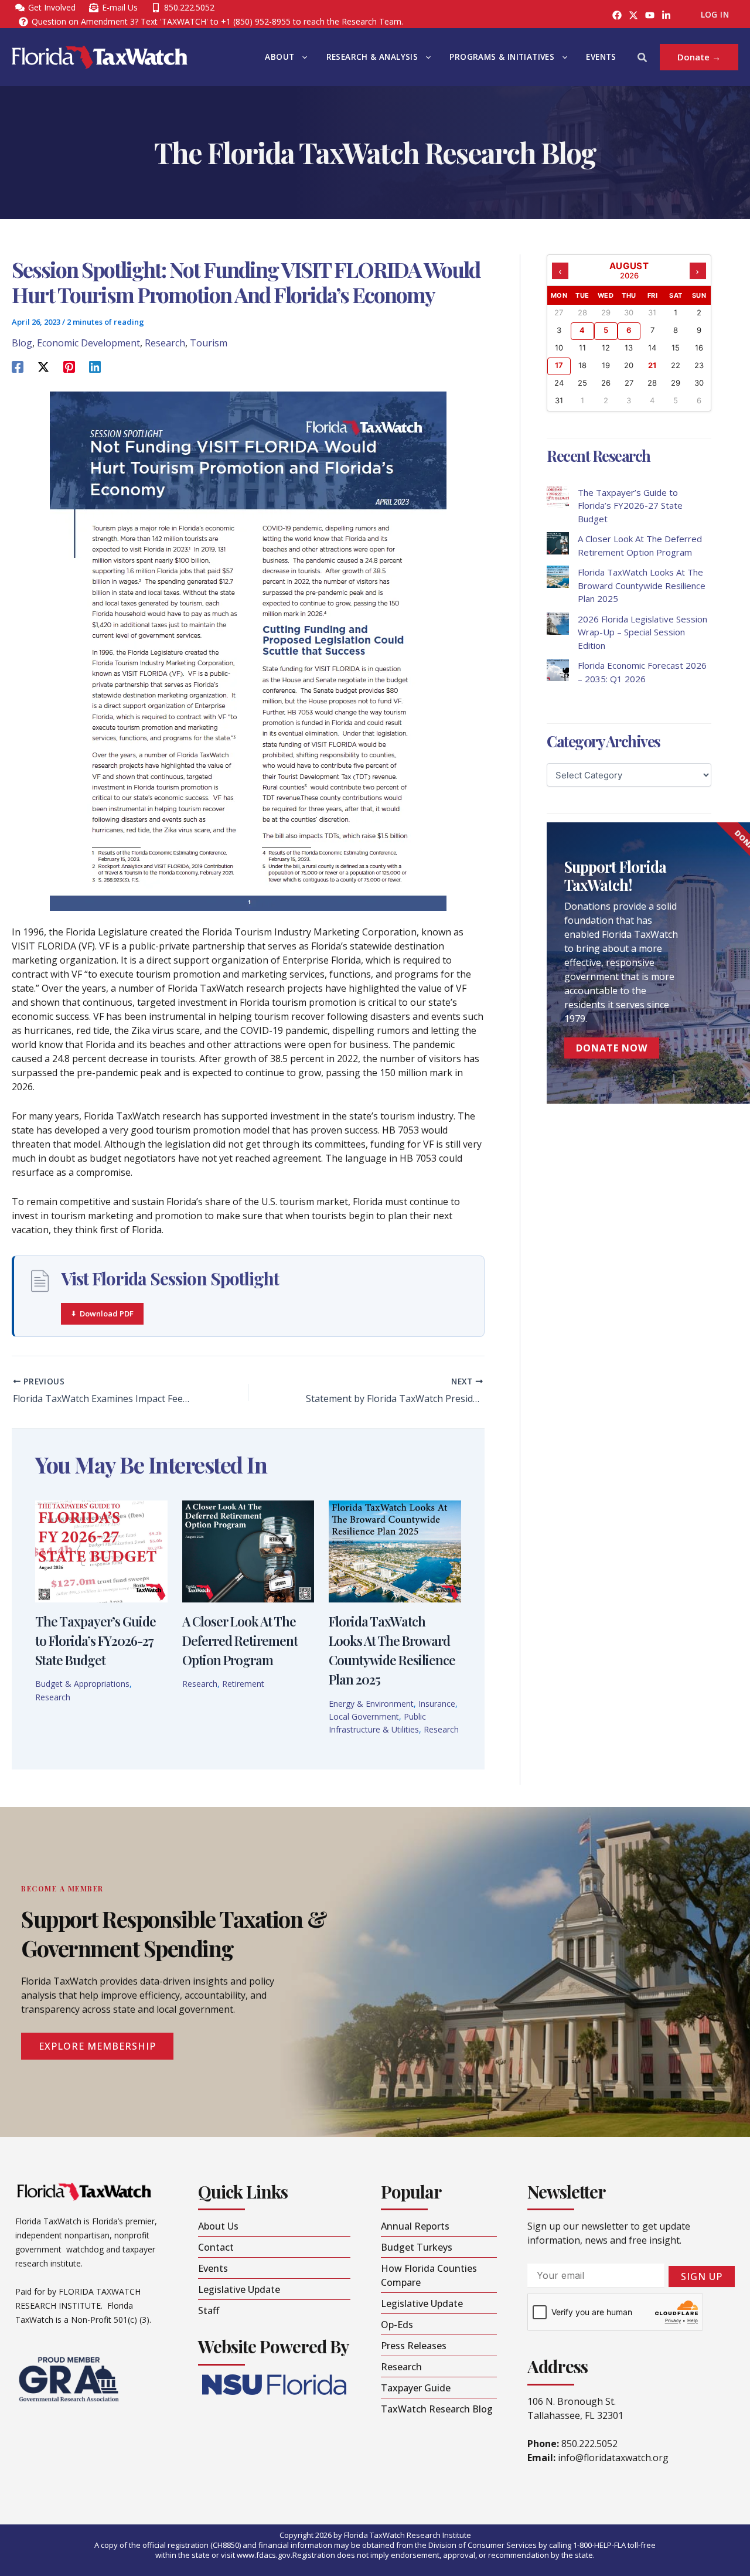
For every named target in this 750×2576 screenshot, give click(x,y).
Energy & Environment (371, 1704)
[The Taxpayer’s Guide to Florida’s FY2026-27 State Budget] (558, 497)
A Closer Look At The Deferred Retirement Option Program (240, 1641)
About (279, 57)
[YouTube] (650, 15)
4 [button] (582, 330)
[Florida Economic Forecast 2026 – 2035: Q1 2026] (558, 670)
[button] (302, 57)
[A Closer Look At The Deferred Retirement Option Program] (558, 543)
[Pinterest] (69, 366)
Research (165, 343)
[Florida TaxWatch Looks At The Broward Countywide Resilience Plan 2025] (558, 577)
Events (601, 57)
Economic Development (88, 343)
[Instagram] (633, 15)
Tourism (209, 343)
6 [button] (629, 330)
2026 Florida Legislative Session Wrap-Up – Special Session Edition (642, 632)
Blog (22, 343)
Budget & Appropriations (82, 1684)
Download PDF (107, 1313)
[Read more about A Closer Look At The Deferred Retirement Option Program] (248, 1550)
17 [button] (559, 365)
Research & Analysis (372, 57)
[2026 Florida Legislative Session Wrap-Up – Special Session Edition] (558, 624)
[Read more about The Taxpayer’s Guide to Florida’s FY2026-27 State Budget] (101, 1550)
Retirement (243, 1684)
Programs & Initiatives (502, 57)
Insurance (437, 1704)
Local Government (364, 1716)
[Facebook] (617, 15)
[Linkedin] (95, 366)
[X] (43, 366)
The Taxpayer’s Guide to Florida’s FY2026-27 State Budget (96, 1641)
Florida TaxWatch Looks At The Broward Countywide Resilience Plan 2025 (642, 585)
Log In (715, 15)
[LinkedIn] (666, 15)
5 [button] (606, 330)
